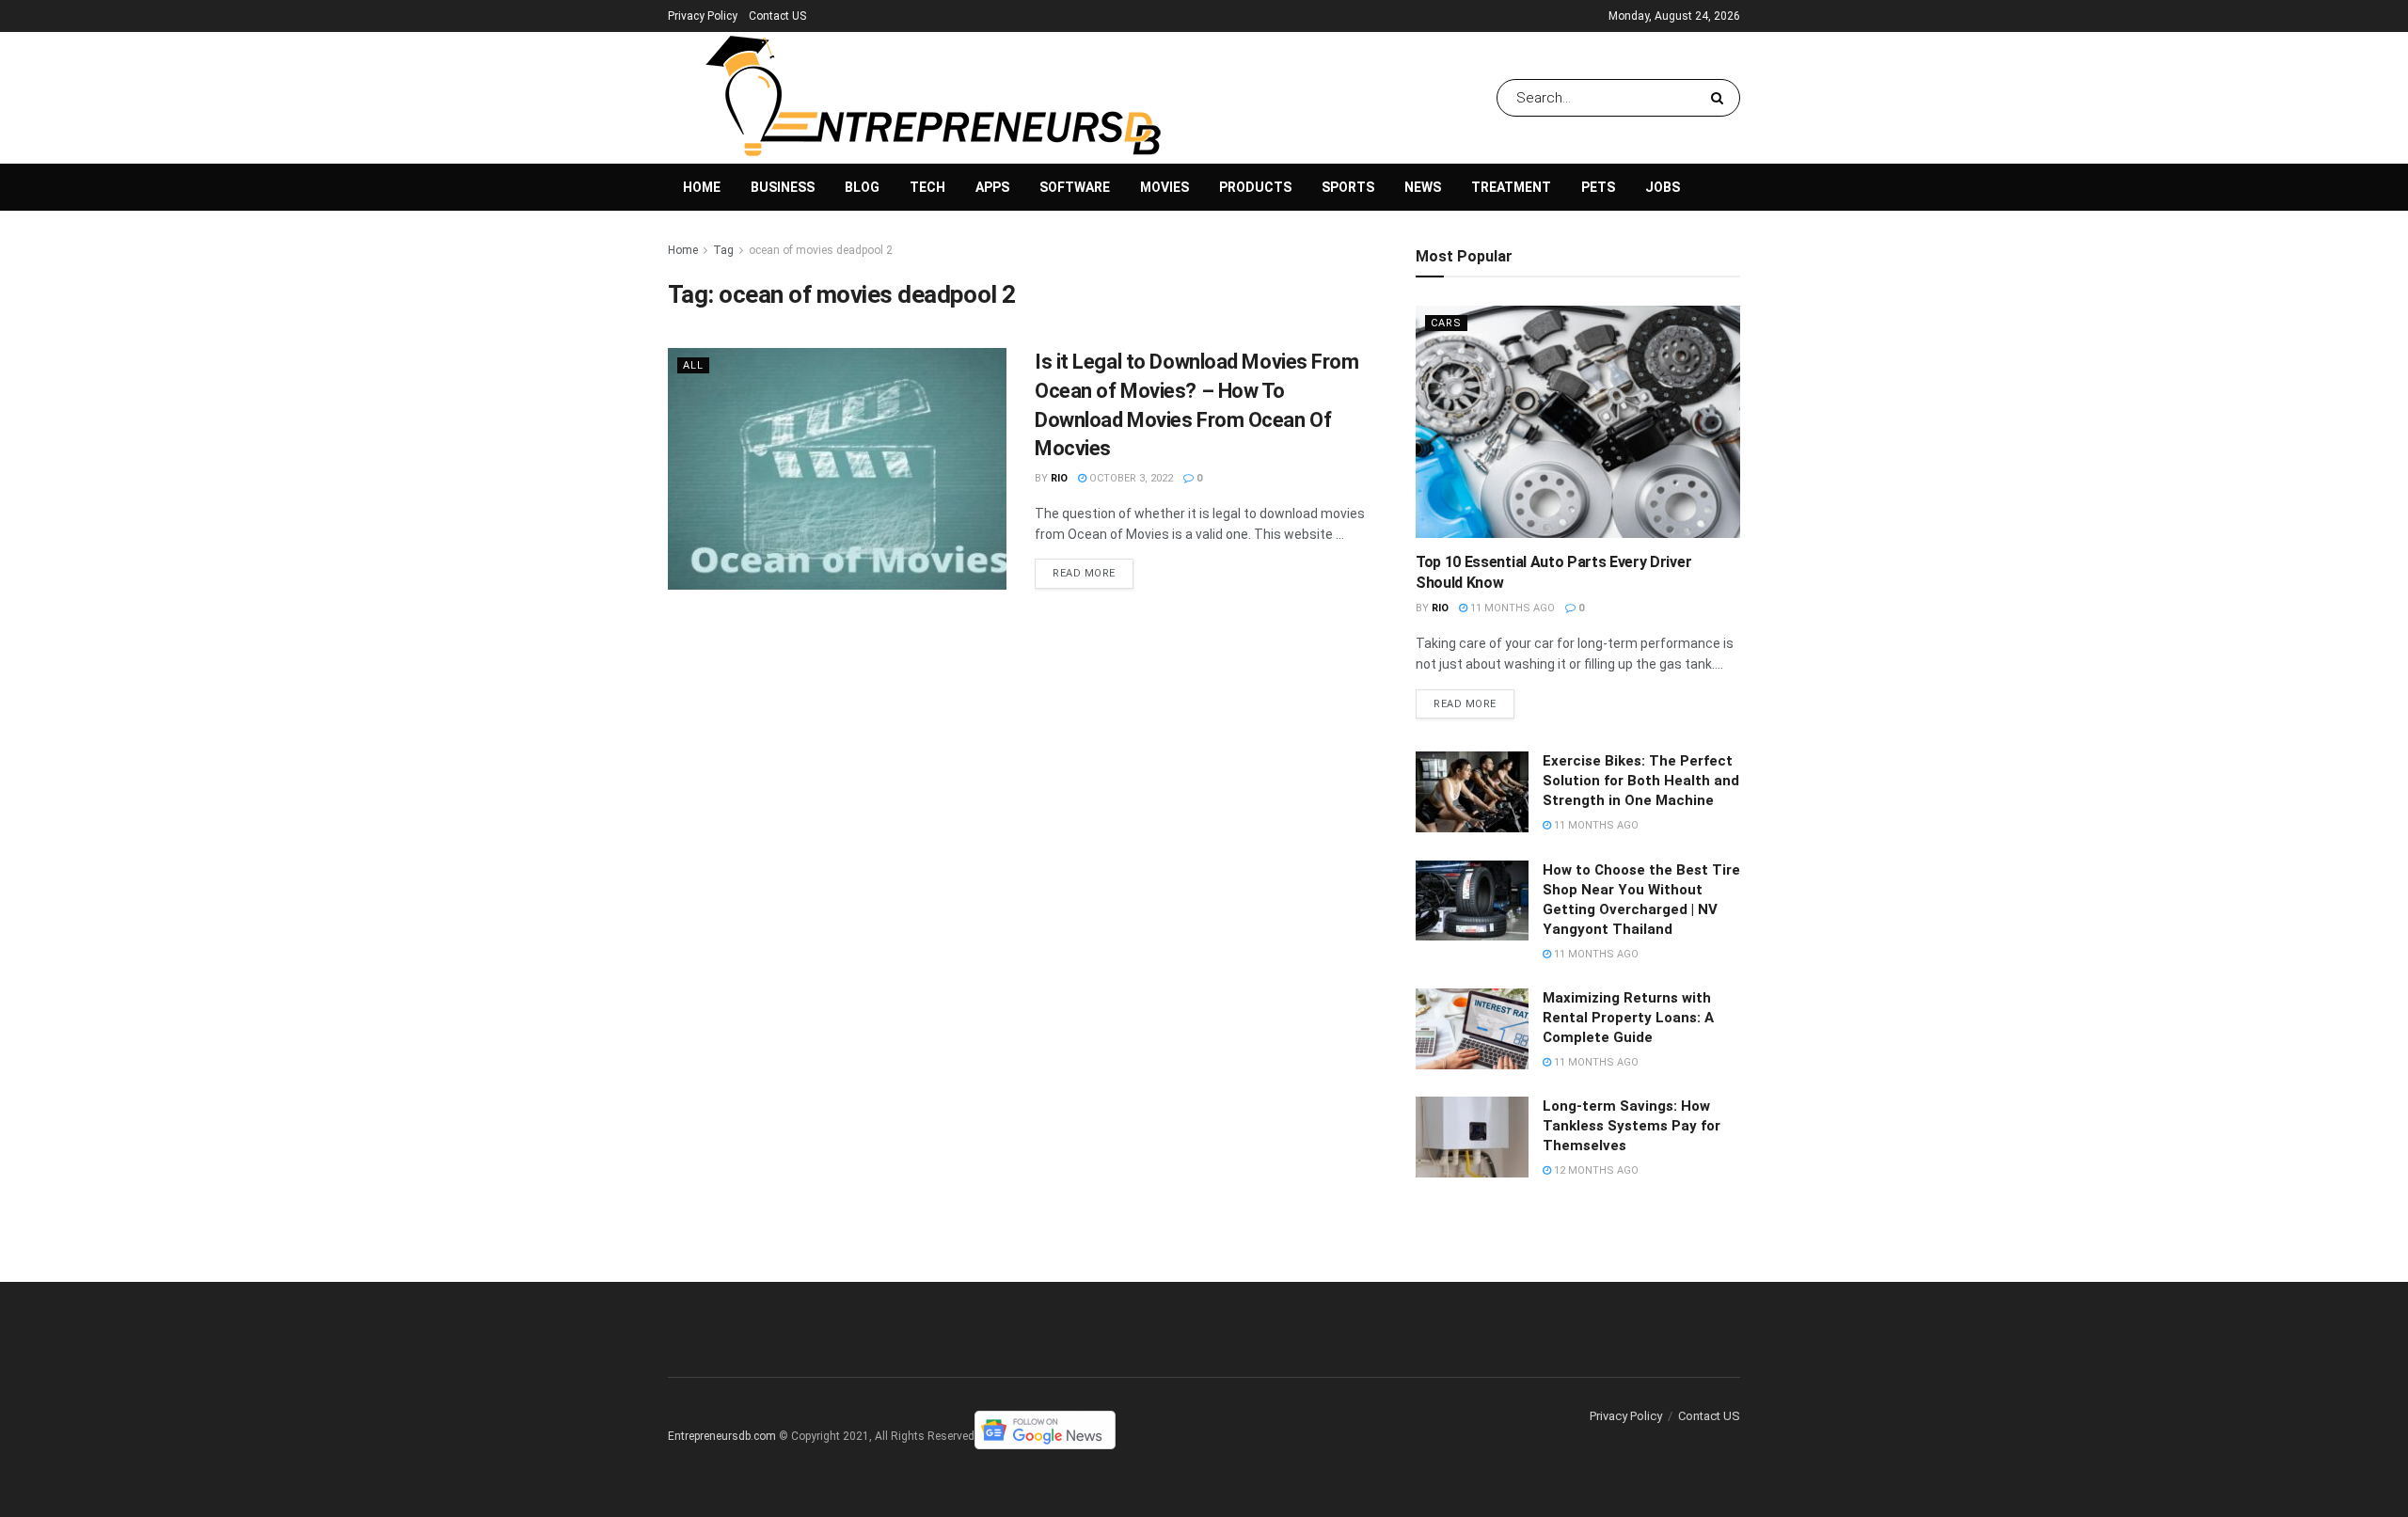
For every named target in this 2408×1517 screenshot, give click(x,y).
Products (1255, 187)
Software (1075, 187)
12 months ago (1595, 1170)
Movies (1164, 187)
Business (783, 187)
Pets (1598, 187)
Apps (992, 187)
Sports (1348, 187)
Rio (1059, 478)
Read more (1084, 573)
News (1423, 187)
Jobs (1663, 187)
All (693, 365)
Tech (927, 187)
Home (702, 187)
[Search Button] (1721, 98)
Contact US (777, 16)
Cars (1446, 323)
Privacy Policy (703, 16)
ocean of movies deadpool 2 (821, 250)
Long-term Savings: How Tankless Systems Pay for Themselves (1632, 1126)
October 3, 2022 (1130, 478)
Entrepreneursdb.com (722, 1436)
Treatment (1511, 187)
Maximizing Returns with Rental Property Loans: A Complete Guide (1628, 1018)
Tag (723, 250)
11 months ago (1511, 608)
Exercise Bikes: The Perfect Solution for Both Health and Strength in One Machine (1641, 781)
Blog (862, 187)
